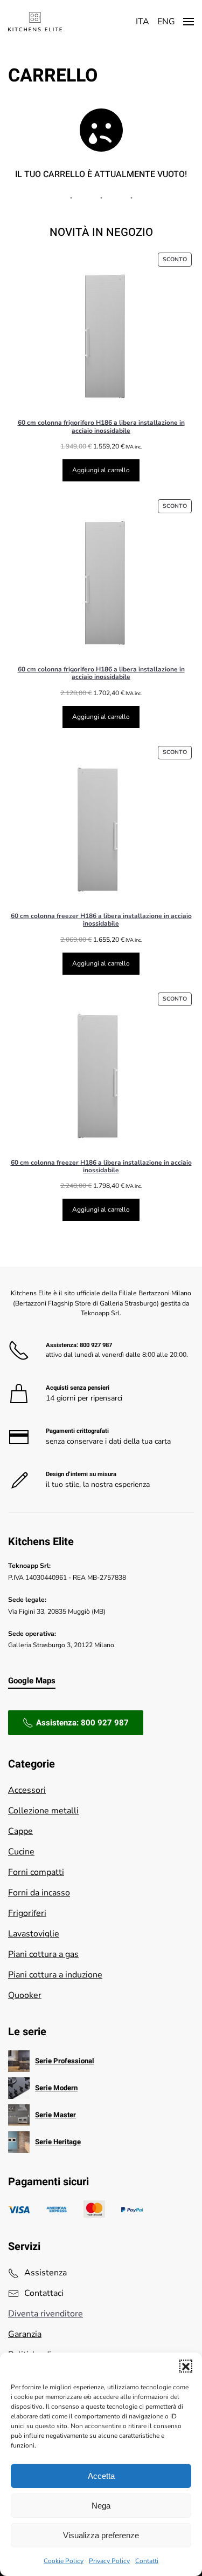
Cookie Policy (64, 2561)
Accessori (27, 1790)
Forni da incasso (39, 1893)
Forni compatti (36, 1872)
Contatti (147, 2561)
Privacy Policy (109, 2561)
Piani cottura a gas (43, 1954)
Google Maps (32, 1681)
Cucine (21, 1852)
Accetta (101, 2476)
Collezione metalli (43, 1811)
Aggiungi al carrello (101, 470)
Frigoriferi (27, 1913)
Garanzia (25, 2334)
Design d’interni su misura (81, 1474)
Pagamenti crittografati (77, 1431)
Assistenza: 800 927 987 (82, 1723)
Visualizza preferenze (101, 2535)
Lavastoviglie (34, 1934)
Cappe (20, 1831)
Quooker (25, 1995)
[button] (186, 2366)
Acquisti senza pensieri (78, 1388)
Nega (101, 2506)
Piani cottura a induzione (55, 1975)
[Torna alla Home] (35, 22)
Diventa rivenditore (46, 2314)
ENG (166, 22)
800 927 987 (96, 1345)
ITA (142, 22)
